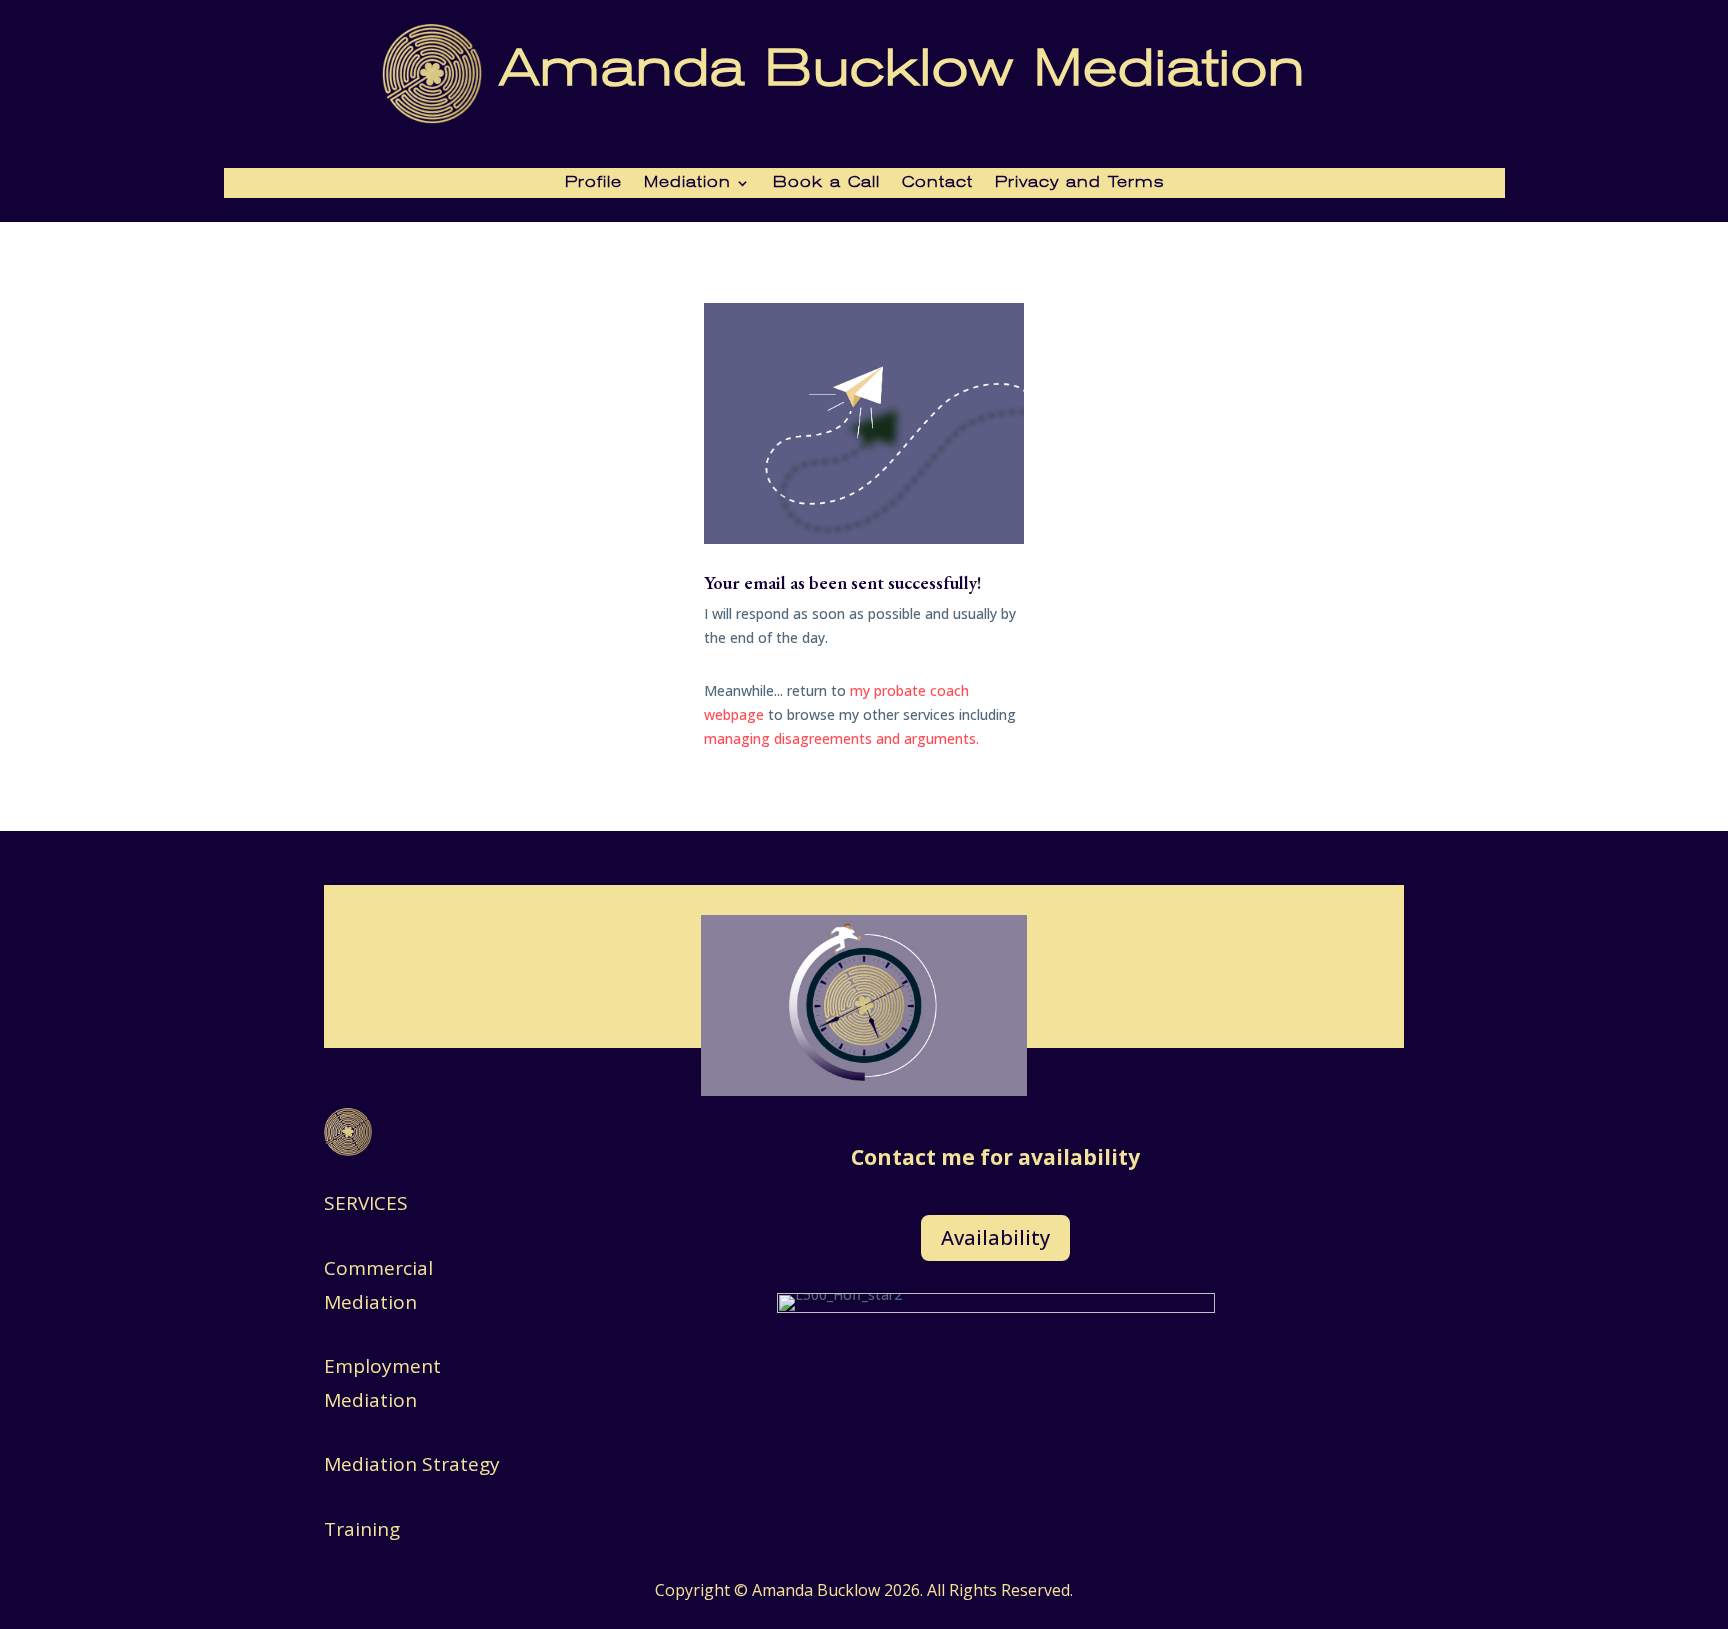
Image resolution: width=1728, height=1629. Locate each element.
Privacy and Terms (1079, 183)
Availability (995, 1237)
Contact (937, 183)
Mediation (687, 183)
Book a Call (826, 183)
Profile (593, 183)
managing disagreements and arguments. (841, 738)
